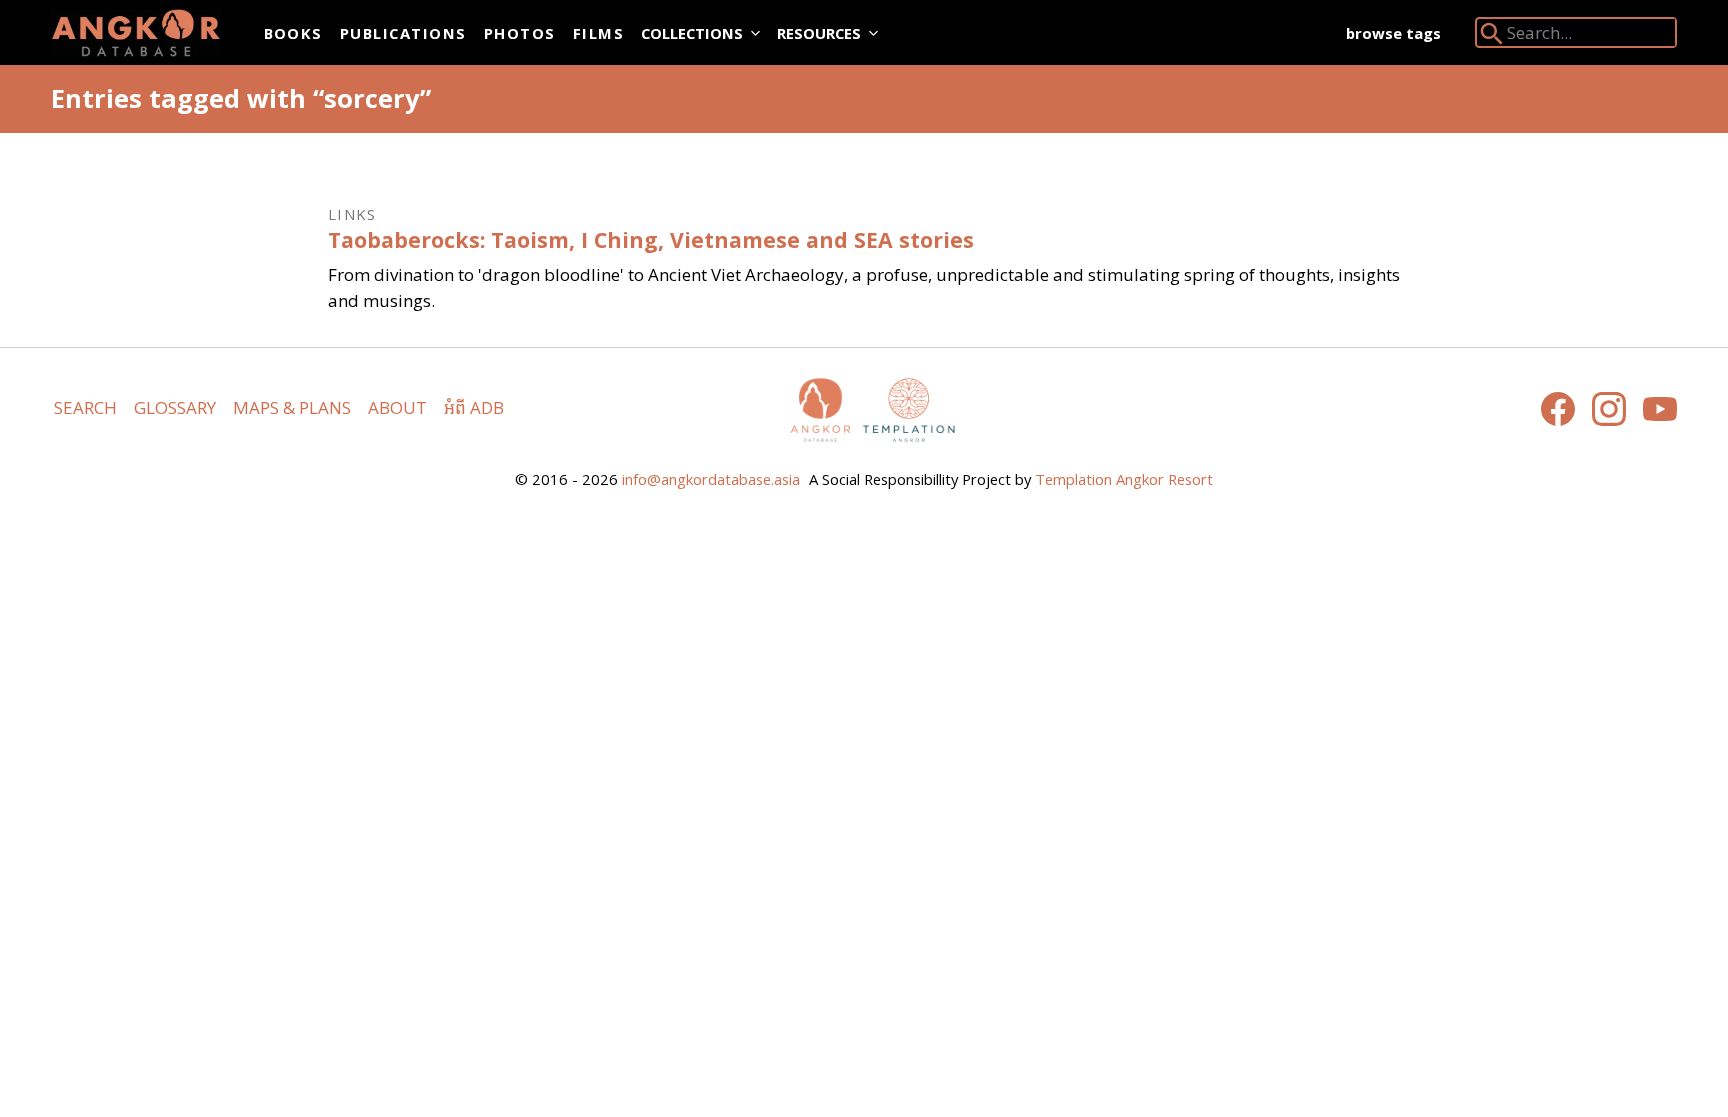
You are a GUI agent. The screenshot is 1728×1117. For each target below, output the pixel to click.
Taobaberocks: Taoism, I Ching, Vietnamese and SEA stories (651, 239)
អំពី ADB (474, 407)
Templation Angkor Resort (1124, 479)
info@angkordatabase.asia (711, 479)
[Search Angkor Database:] (1492, 37)
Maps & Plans (292, 407)
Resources (819, 33)
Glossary (175, 407)
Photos (520, 33)
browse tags (1393, 33)
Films (598, 33)
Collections (692, 33)
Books (293, 33)
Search (85, 407)
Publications (403, 33)
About (397, 407)
